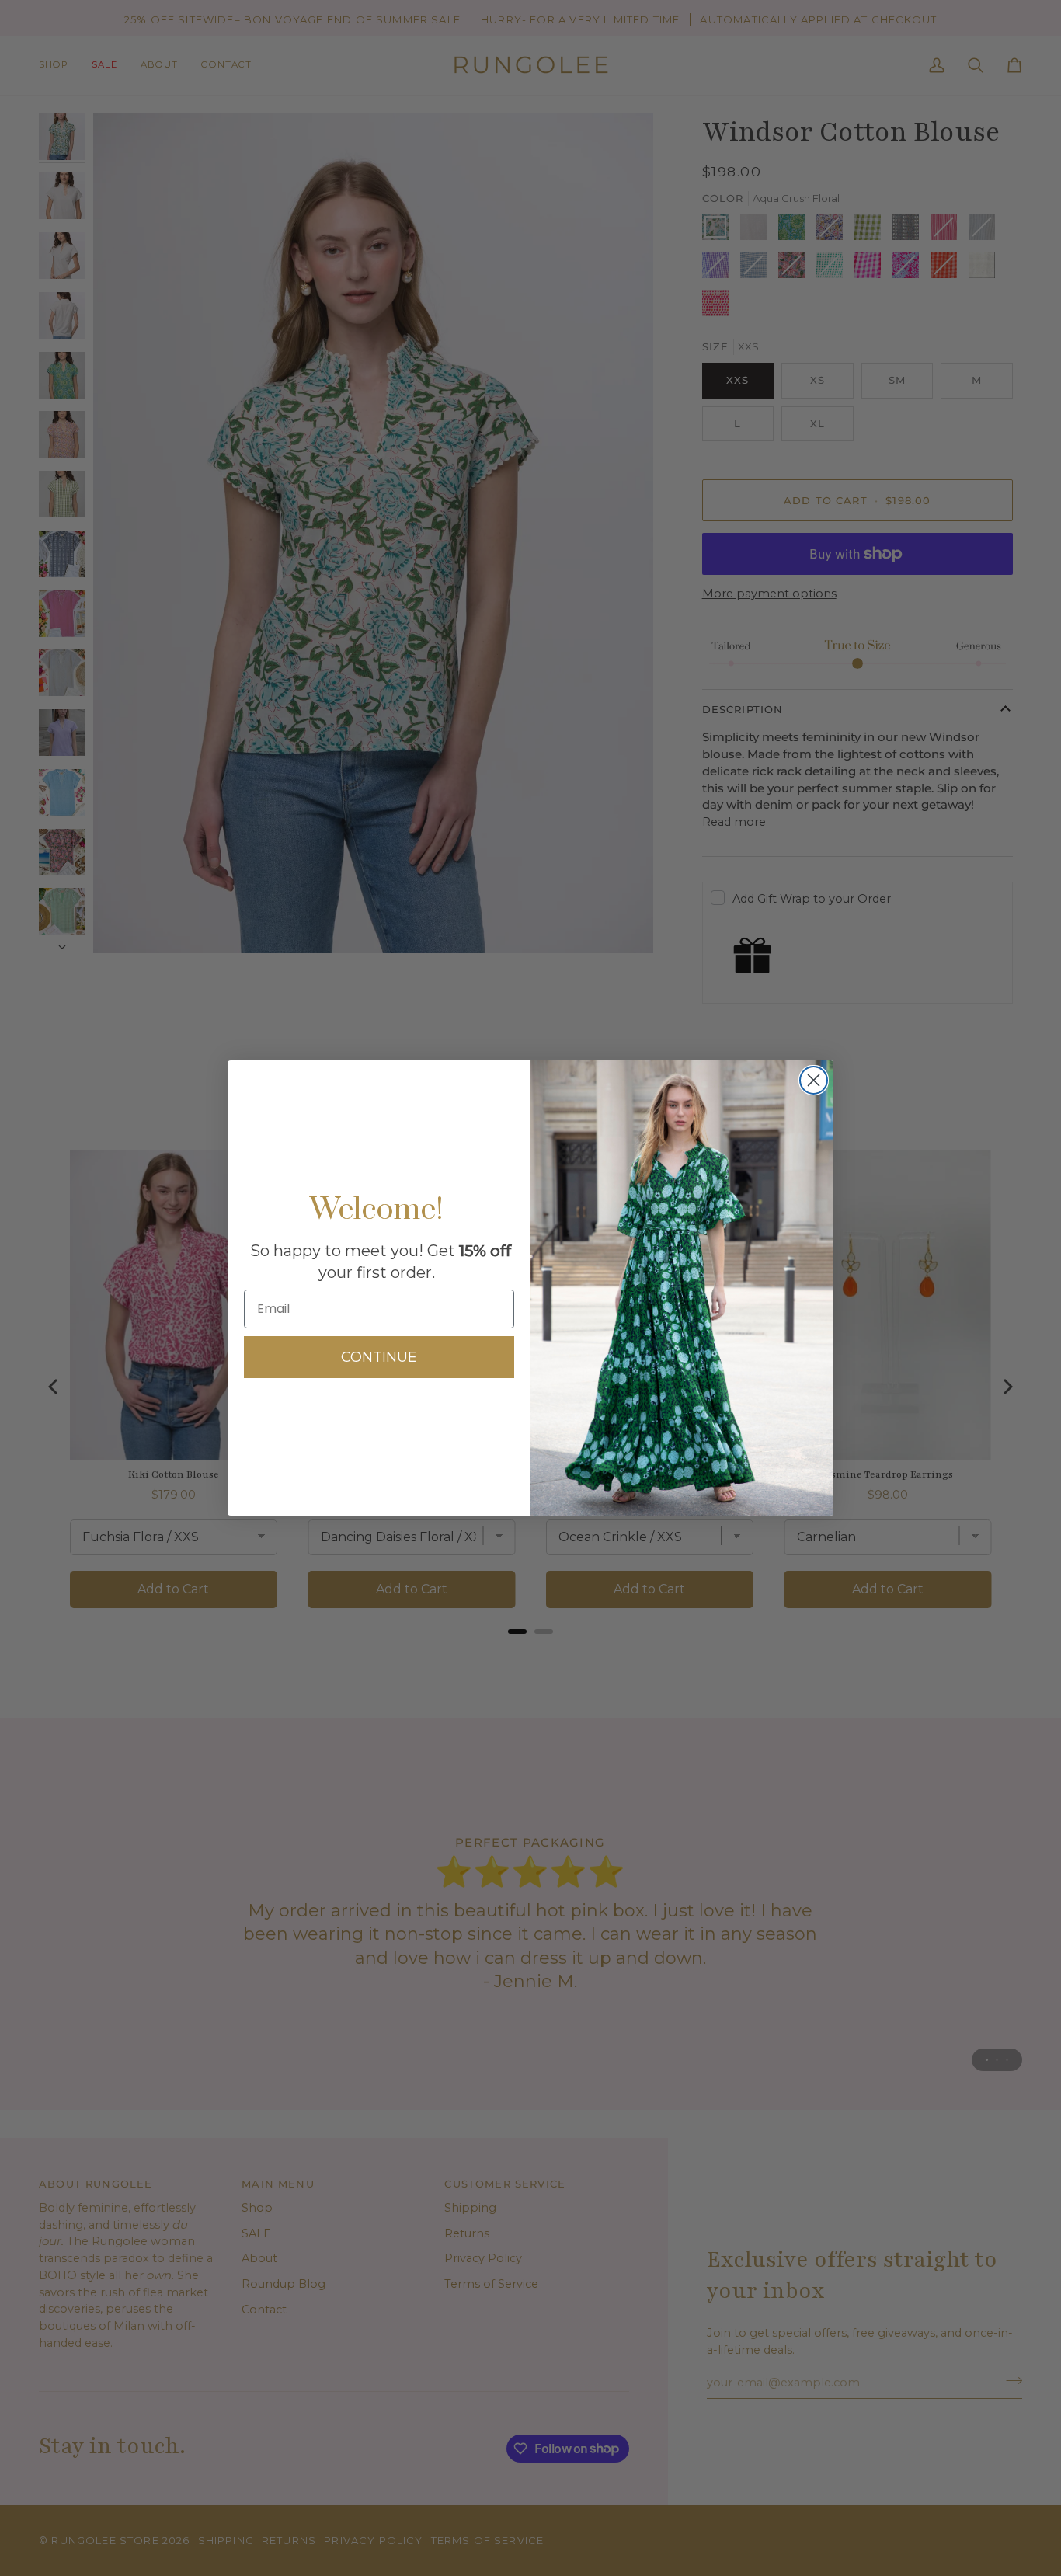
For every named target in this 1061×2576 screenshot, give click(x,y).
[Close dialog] (814, 1080)
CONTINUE (379, 1357)
